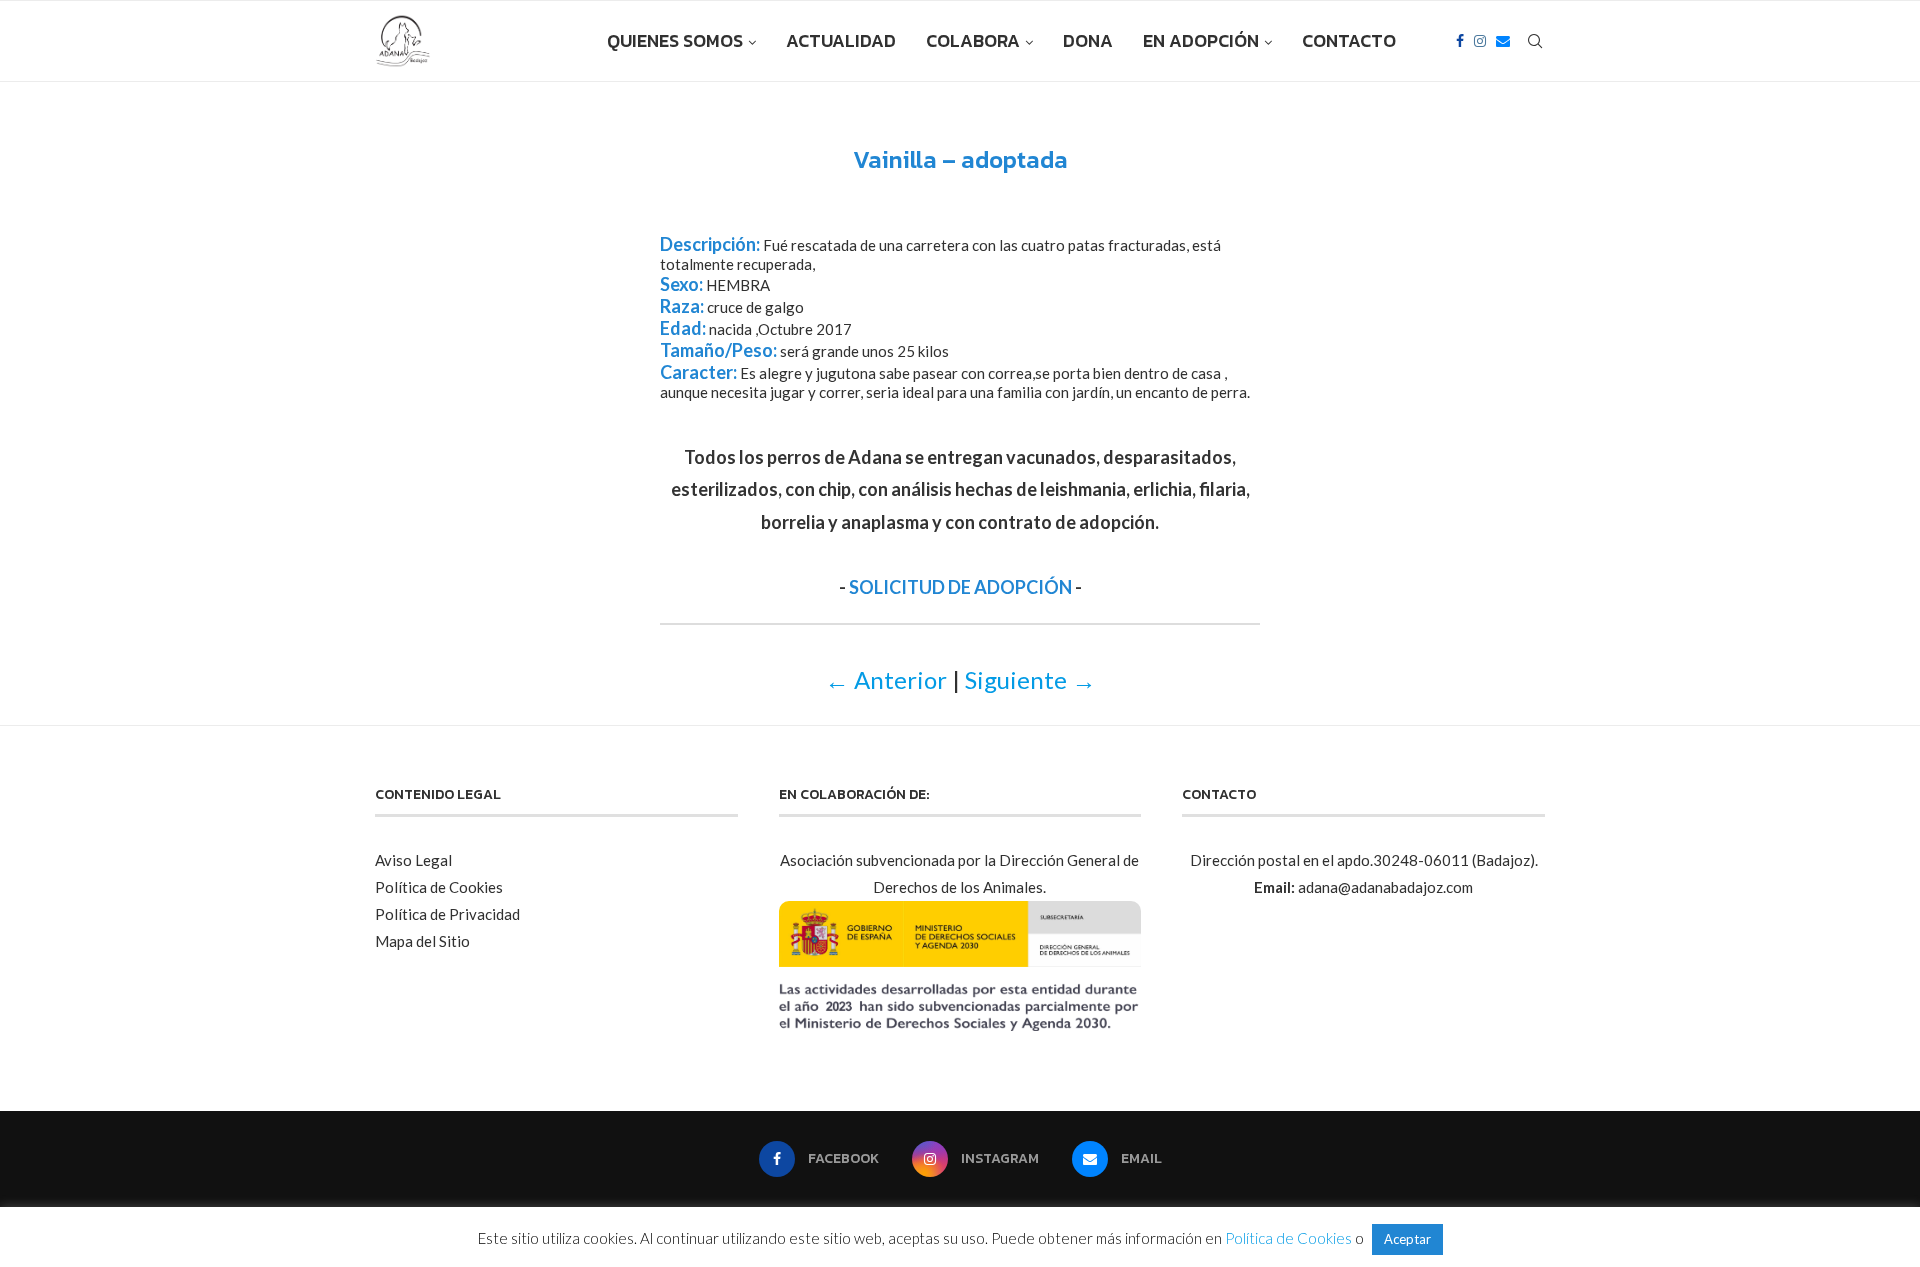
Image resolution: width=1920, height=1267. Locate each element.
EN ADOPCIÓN (1201, 40)
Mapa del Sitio (422, 941)
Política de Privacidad (447, 914)
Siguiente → (1030, 679)
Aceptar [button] (1407, 1239)
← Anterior (886, 679)
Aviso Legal (413, 860)
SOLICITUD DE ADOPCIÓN (960, 587)
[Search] (1535, 41)
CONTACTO (1349, 40)
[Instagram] (1480, 41)
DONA (1088, 40)
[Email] (1503, 41)
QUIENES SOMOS (675, 40)
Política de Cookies (439, 887)
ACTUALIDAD (841, 40)
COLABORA (973, 40)
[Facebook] (1460, 41)
